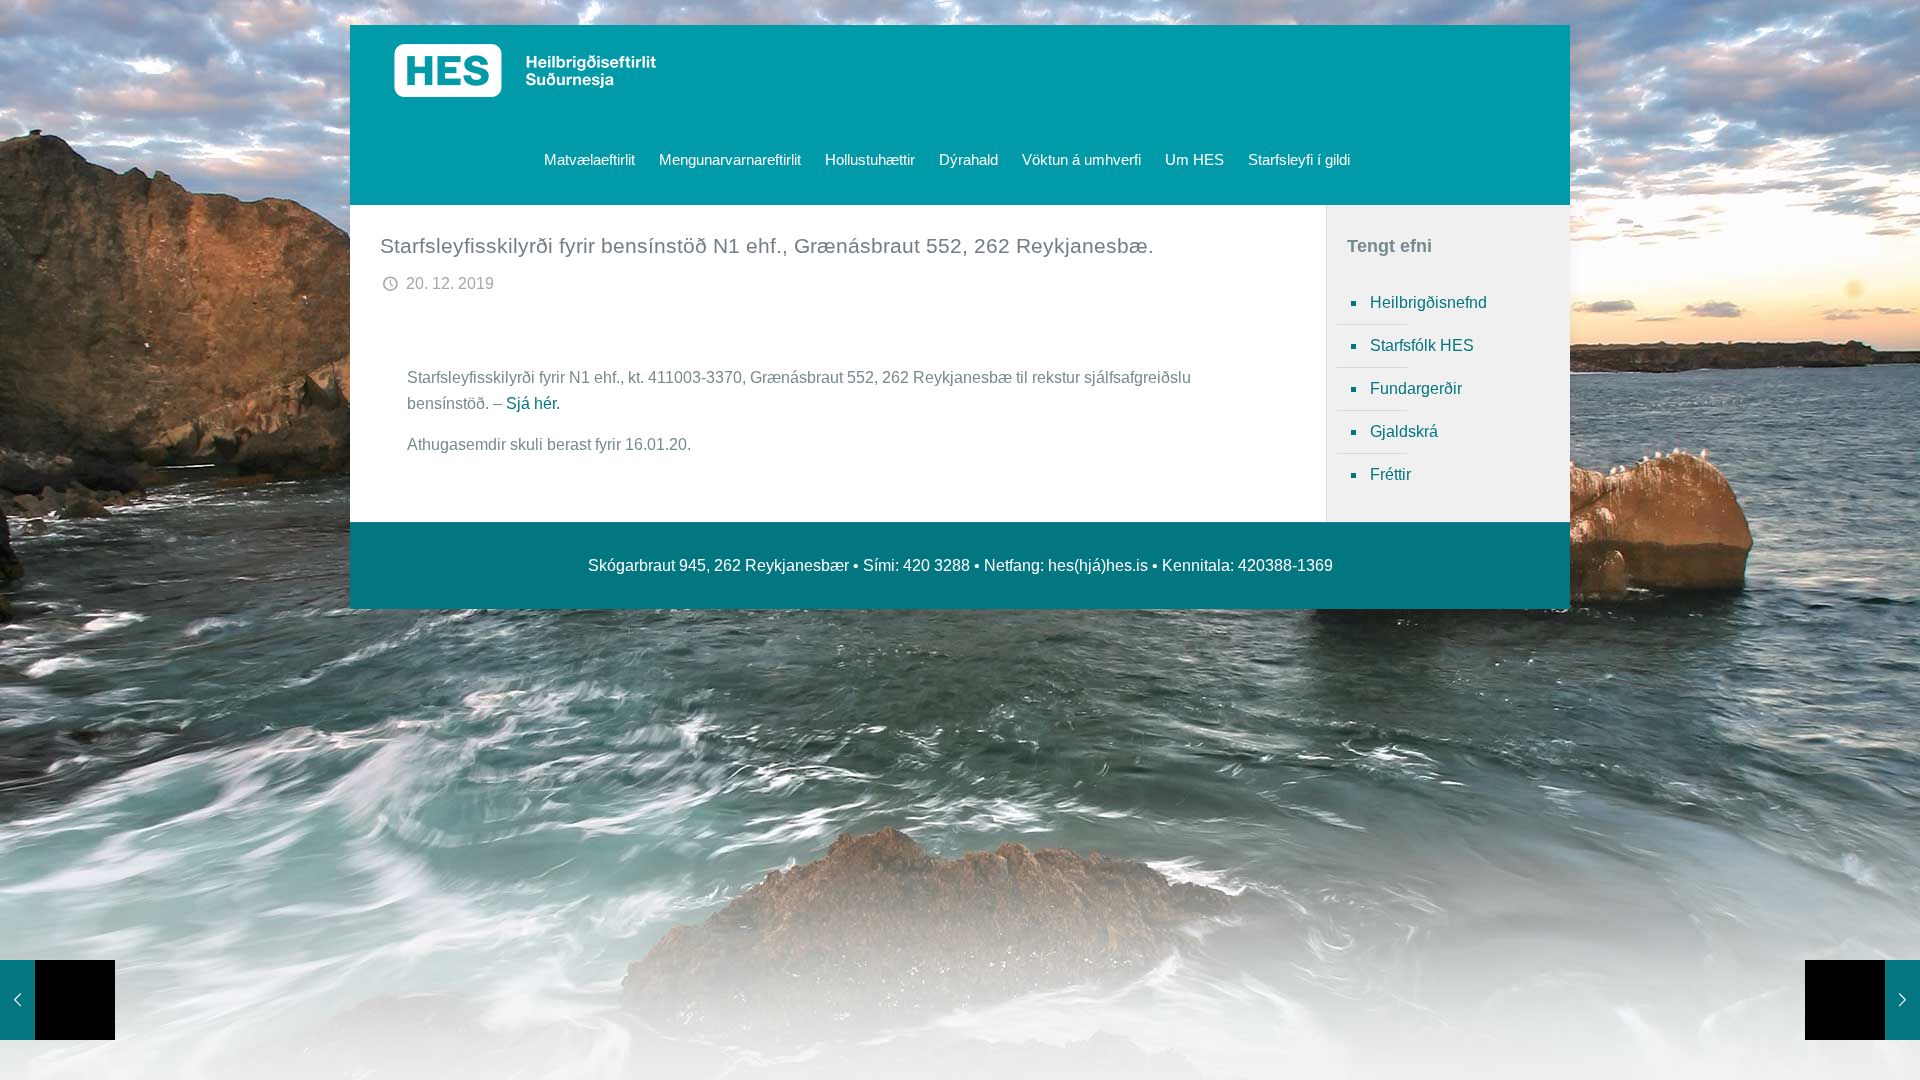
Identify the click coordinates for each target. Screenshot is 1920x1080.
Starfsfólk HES (1422, 345)
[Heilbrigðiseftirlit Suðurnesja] (525, 70)
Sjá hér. (533, 403)
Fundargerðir (1416, 388)
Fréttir (1390, 474)
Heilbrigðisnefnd (1428, 302)
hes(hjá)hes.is (1098, 565)
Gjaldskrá (1404, 431)
